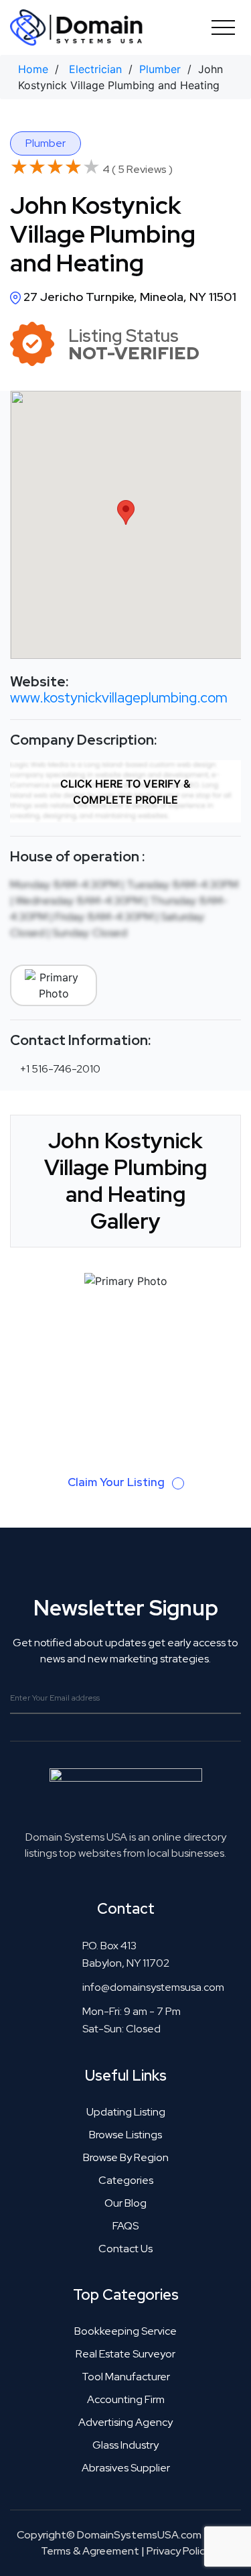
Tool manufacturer (126, 2377)
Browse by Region (126, 2157)
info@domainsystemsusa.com (153, 1987)
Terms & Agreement (90, 2551)
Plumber (160, 69)
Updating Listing (126, 2112)
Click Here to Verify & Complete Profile (125, 792)
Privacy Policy (178, 2551)
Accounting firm (126, 2399)
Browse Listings (125, 2135)
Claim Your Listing (117, 1482)
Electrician (95, 69)
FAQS (125, 2226)
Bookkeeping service (125, 2331)
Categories (126, 2180)
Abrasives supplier (126, 2468)
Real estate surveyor (125, 2354)
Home (33, 69)
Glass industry (125, 2445)
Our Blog (125, 2203)
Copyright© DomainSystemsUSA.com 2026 (123, 2535)
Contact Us (125, 2249)
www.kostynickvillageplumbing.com (119, 697)
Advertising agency (125, 2422)
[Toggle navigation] (223, 27)
